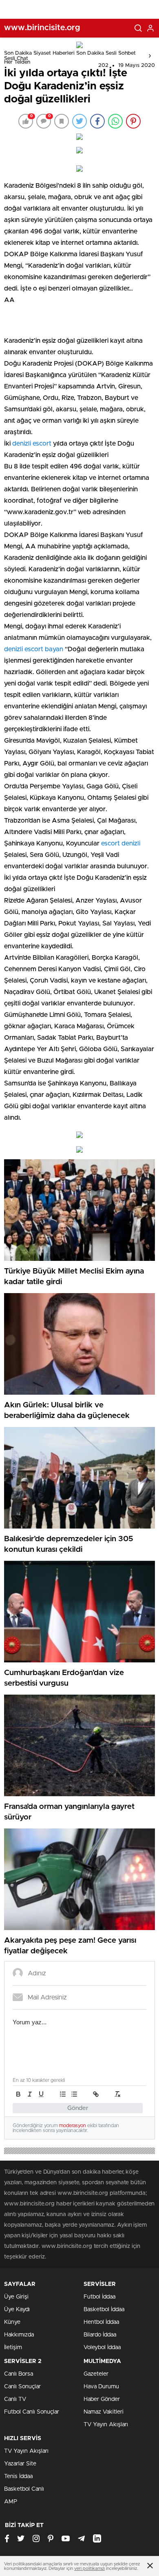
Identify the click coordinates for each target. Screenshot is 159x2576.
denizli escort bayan (34, 649)
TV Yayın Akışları (106, 2425)
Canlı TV (15, 2399)
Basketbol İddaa (104, 2310)
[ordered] (63, 2094)
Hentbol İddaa (101, 2322)
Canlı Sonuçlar (22, 2387)
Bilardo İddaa (100, 2335)
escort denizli (121, 843)
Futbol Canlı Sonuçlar (32, 2412)
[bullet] (74, 2094)
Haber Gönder (102, 2399)
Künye (12, 2322)
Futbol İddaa (99, 2297)
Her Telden (17, 62)
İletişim (13, 2347)
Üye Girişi (16, 2297)
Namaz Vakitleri (104, 2412)
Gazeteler (96, 2374)
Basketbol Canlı (24, 2489)
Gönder (78, 2108)
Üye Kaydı (17, 2310)
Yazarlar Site (20, 2464)
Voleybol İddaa (102, 2347)
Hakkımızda (19, 2335)
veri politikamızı (89, 2568)
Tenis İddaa (18, 2476)
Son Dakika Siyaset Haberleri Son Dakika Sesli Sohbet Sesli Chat (70, 56)
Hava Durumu (101, 2387)
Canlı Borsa (19, 2374)
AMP (11, 2502)
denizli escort (32, 444)
